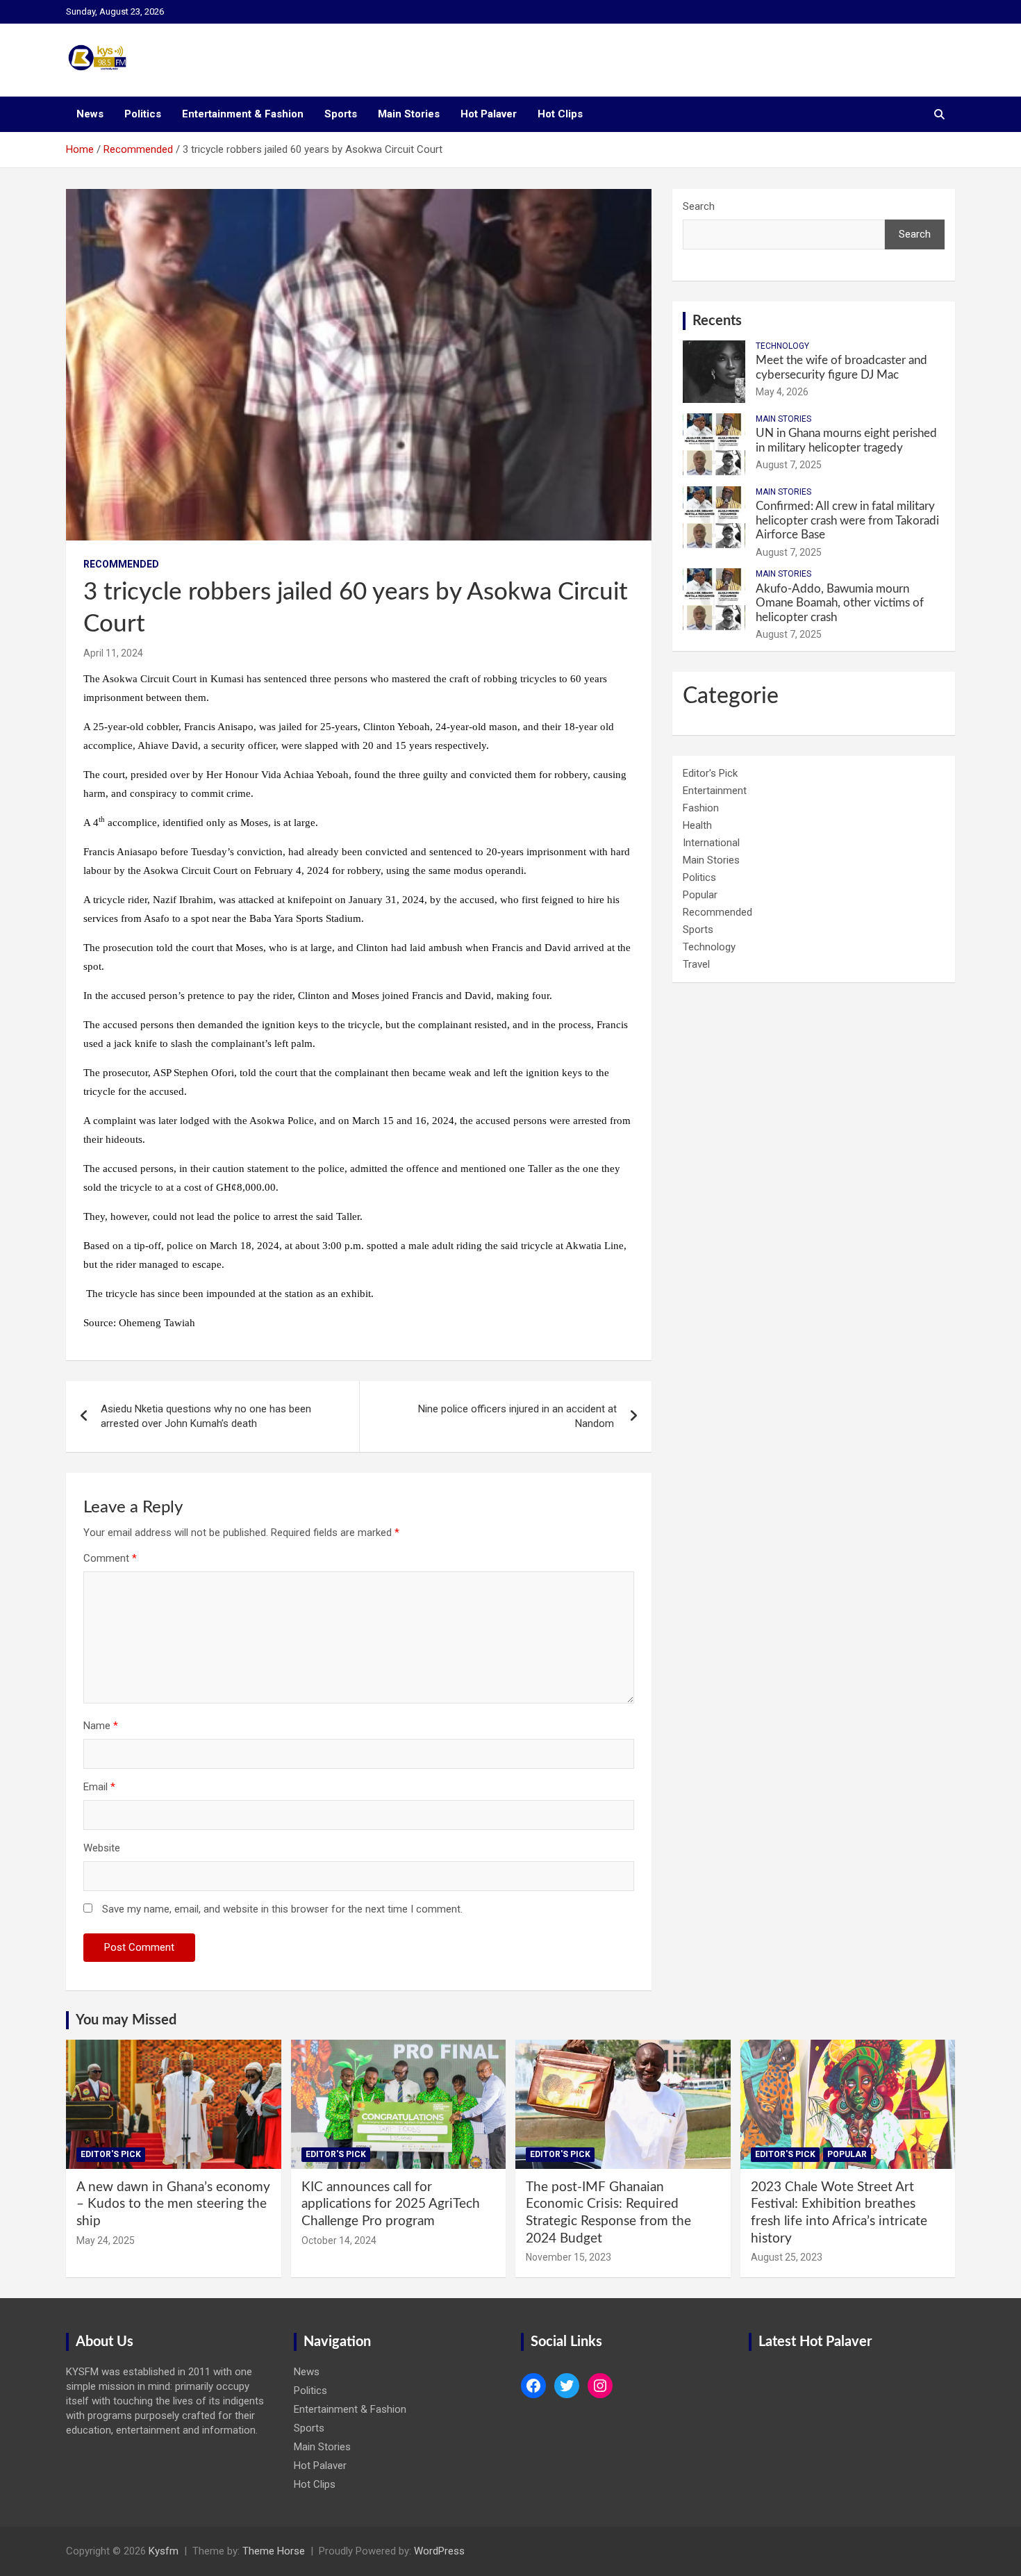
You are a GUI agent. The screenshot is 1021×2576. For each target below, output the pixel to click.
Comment (110, 1558)
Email (99, 1787)
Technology (782, 346)
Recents (717, 321)
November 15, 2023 (568, 2257)
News (90, 114)
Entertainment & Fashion (243, 114)
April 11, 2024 (113, 653)
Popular (700, 895)
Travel (696, 964)
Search (699, 206)
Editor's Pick (710, 773)
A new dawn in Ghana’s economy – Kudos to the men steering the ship (173, 2204)
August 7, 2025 (789, 465)
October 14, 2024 (339, 2240)
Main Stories (409, 114)
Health (697, 825)
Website (102, 1848)
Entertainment (715, 791)
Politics (143, 114)
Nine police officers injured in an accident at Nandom (517, 1416)
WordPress (439, 2551)
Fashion (701, 808)
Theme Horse (274, 2551)
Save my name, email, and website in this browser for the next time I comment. (282, 1909)
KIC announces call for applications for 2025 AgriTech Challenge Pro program (391, 2204)
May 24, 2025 (106, 2240)
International (711, 843)
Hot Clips (560, 114)
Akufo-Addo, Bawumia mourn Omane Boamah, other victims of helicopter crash (840, 603)
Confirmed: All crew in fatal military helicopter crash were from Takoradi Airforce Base (847, 520)
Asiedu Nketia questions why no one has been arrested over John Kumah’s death (206, 1416)
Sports (341, 114)
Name (101, 1726)
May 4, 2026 (782, 392)
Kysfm (164, 2551)
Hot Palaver (489, 114)
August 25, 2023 (787, 2257)
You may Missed (126, 2020)
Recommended (121, 564)
